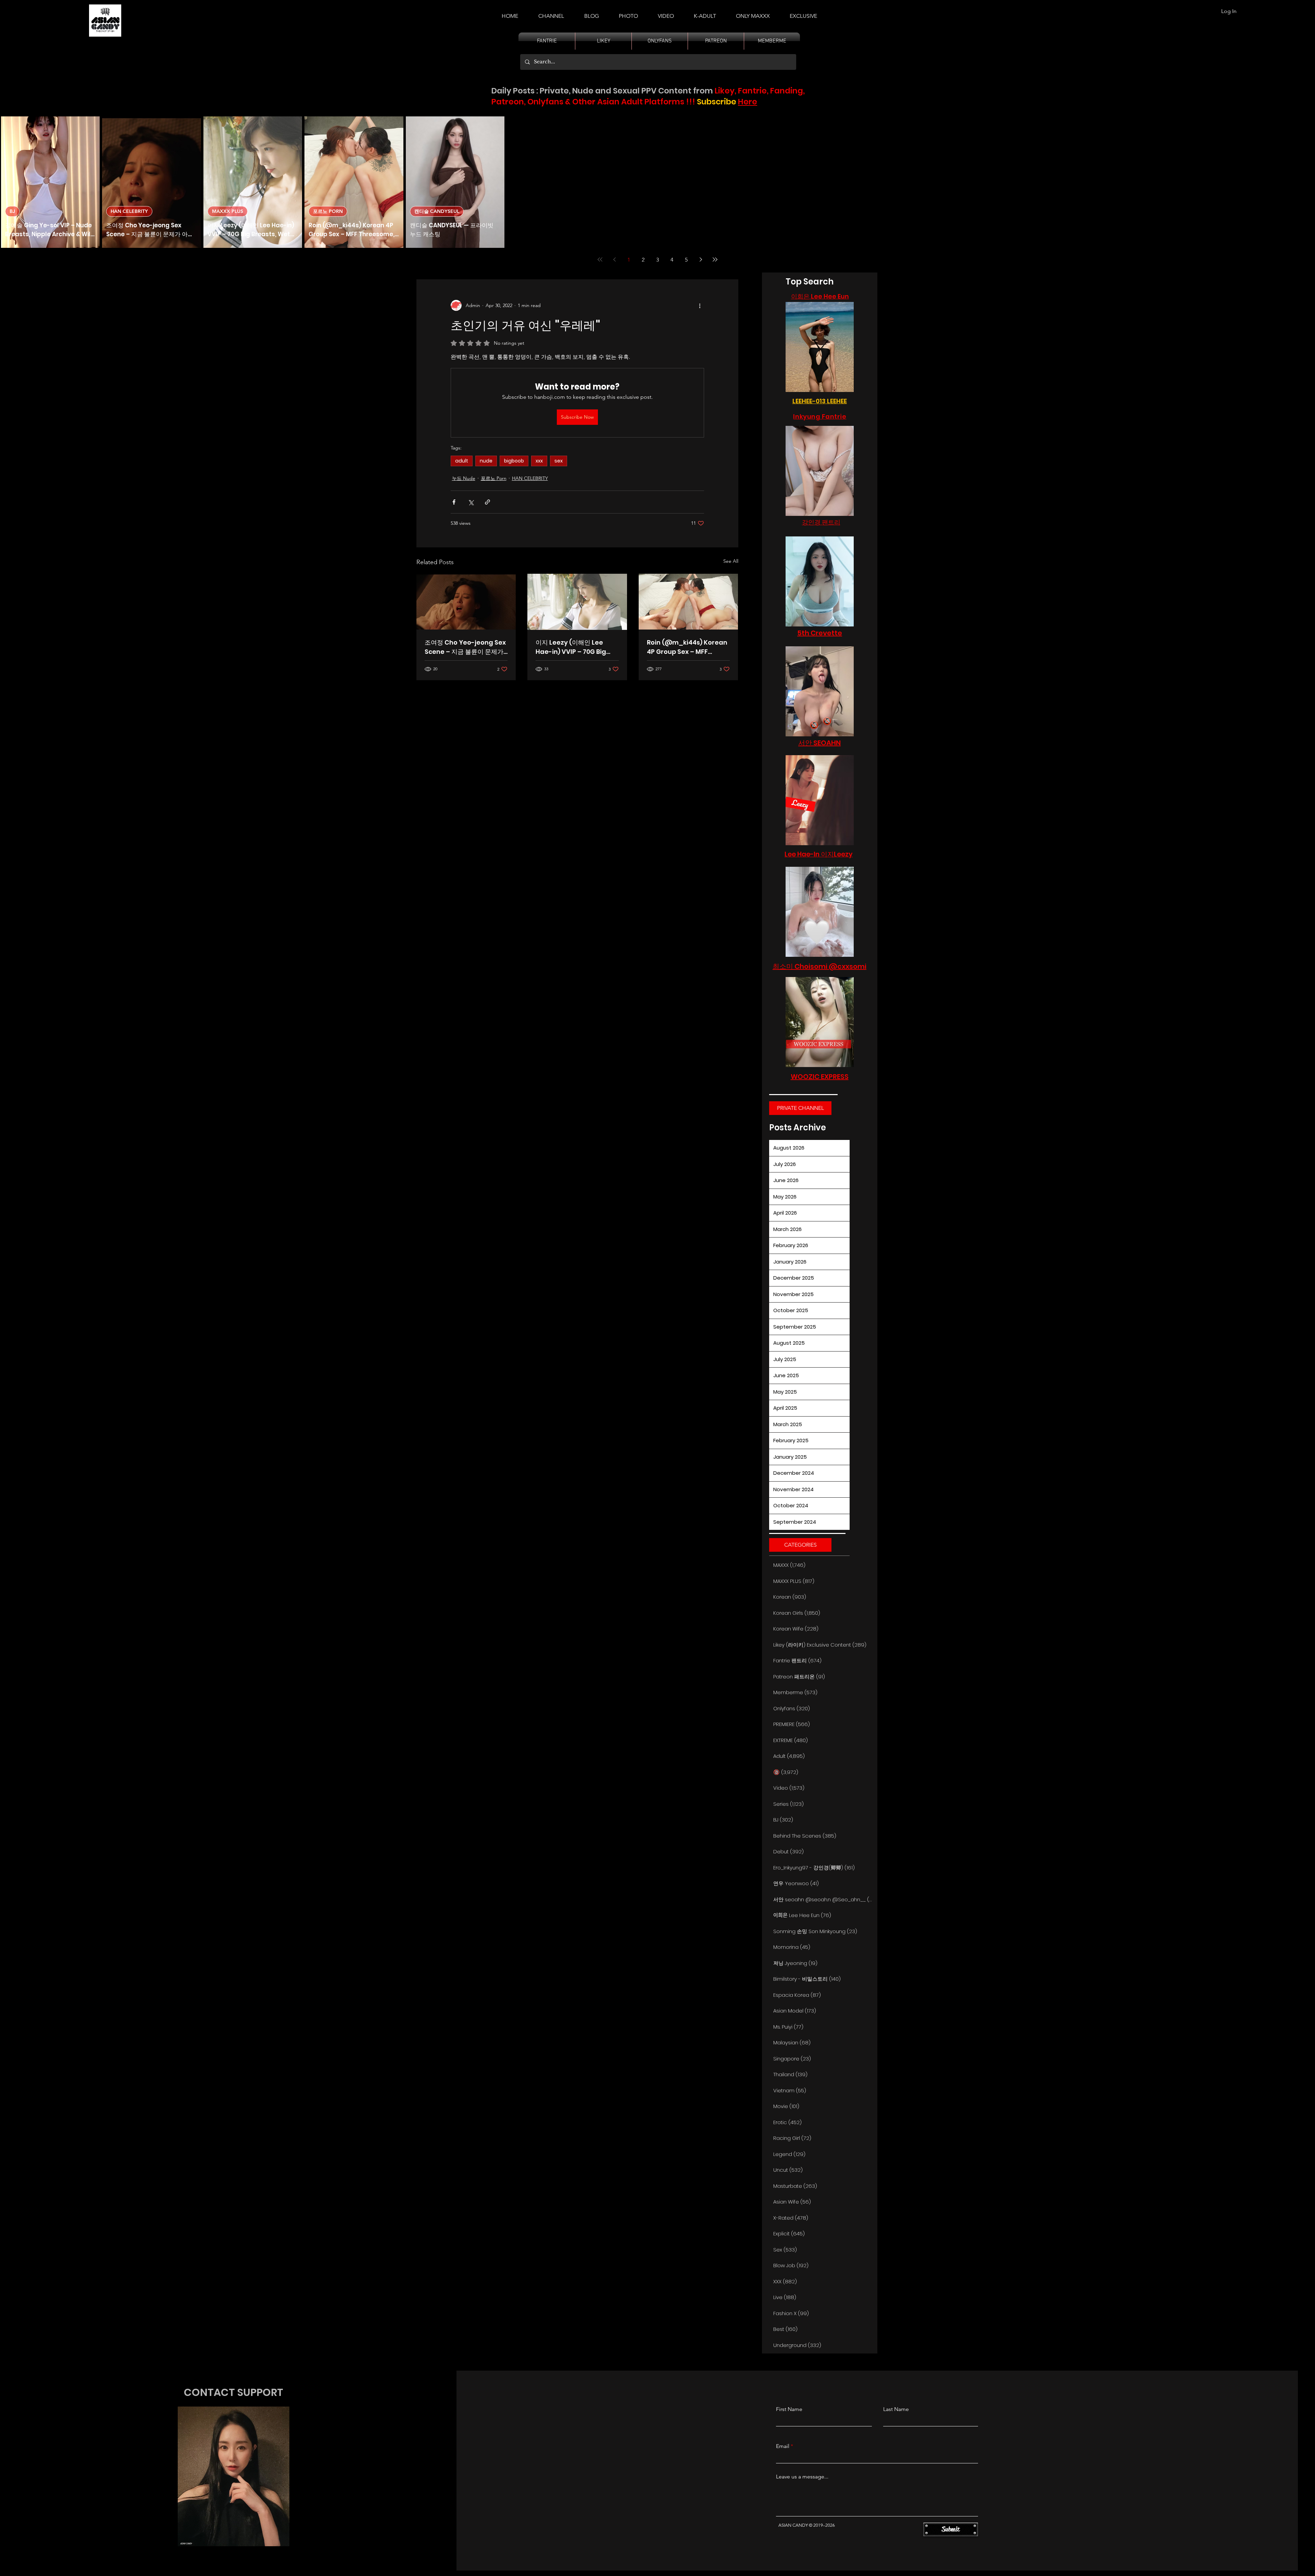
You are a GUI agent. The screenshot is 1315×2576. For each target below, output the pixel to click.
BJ (12, 211)
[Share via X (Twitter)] (471, 502)
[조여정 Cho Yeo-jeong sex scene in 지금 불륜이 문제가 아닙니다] (466, 602)
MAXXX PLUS (228, 211)
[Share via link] (487, 502)
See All (731, 561)
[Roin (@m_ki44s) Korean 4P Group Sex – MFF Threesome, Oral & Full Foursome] (688, 602)
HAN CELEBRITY (129, 211)
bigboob (514, 461)
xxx (539, 461)
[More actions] (700, 305)
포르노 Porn (494, 478)
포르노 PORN (328, 211)
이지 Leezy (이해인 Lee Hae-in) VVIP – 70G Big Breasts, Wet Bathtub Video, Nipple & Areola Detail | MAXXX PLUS (571, 647)
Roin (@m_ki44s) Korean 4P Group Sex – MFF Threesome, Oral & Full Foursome (687, 647)
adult (462, 461)
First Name (789, 2409)
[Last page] (715, 259)
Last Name (896, 2409)
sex (559, 461)
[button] (705, 13)
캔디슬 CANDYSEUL (437, 211)
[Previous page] (614, 259)
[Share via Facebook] (454, 502)
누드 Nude (464, 478)
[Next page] (701, 259)
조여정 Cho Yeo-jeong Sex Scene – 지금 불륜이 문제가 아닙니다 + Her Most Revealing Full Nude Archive (465, 647)
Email (783, 2446)
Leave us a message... (802, 2477)
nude (486, 461)
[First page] (600, 259)
